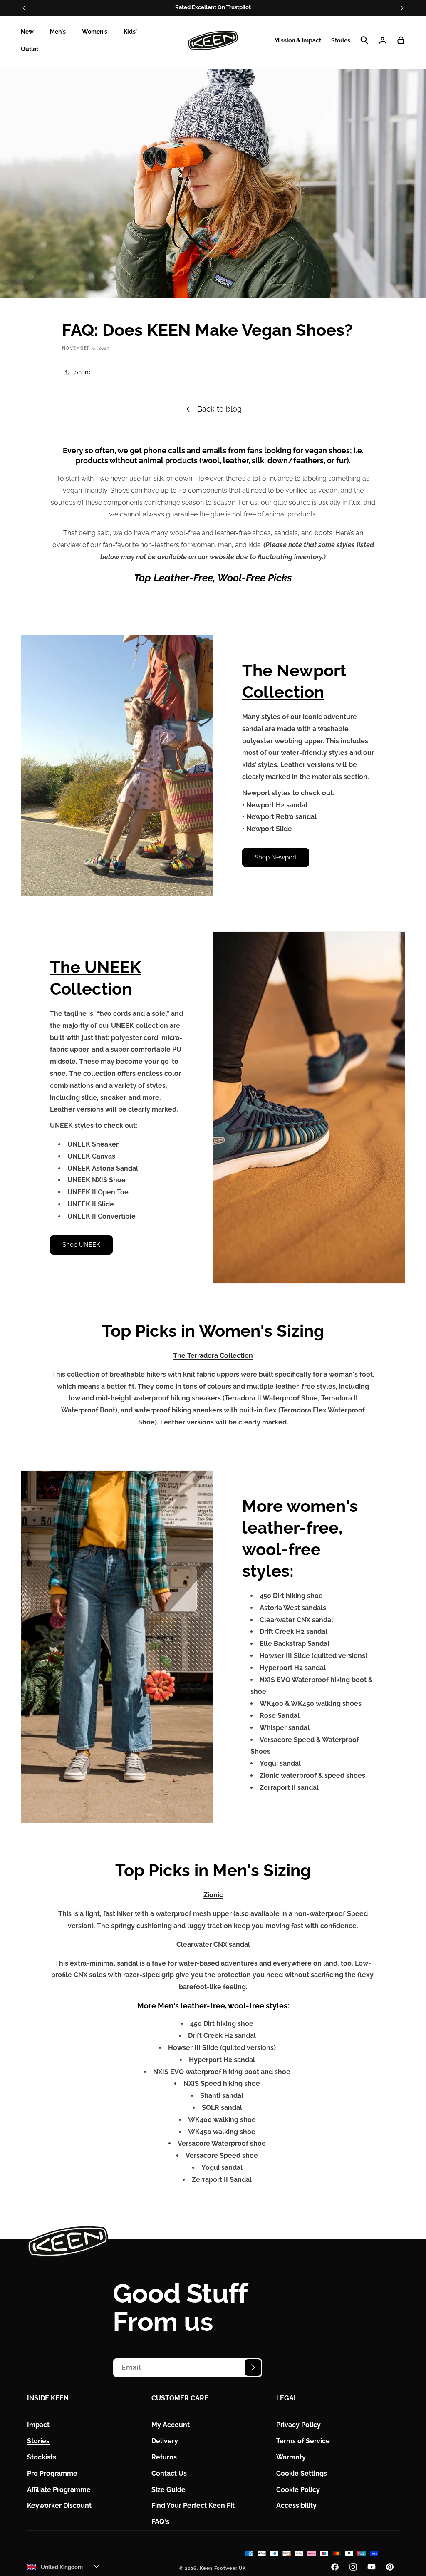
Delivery (165, 2441)
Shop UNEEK (81, 1245)
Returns (164, 2457)
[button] (30, 32)
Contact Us (169, 2473)
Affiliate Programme (59, 2490)
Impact (38, 2425)
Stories (38, 2441)
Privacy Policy (298, 2425)
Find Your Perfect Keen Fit (193, 2505)
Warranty (291, 2457)
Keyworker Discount (59, 2505)
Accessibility (296, 2505)
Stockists (42, 2457)
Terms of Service (303, 2441)
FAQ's (160, 2522)
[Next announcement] (402, 8)
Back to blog (219, 409)
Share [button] (82, 372)
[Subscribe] (253, 2368)
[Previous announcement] (24, 8)
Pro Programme (52, 2473)
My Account (171, 2425)
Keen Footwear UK (223, 2568)
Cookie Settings (302, 2473)
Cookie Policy (298, 2490)
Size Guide (168, 2490)
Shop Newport (276, 857)
